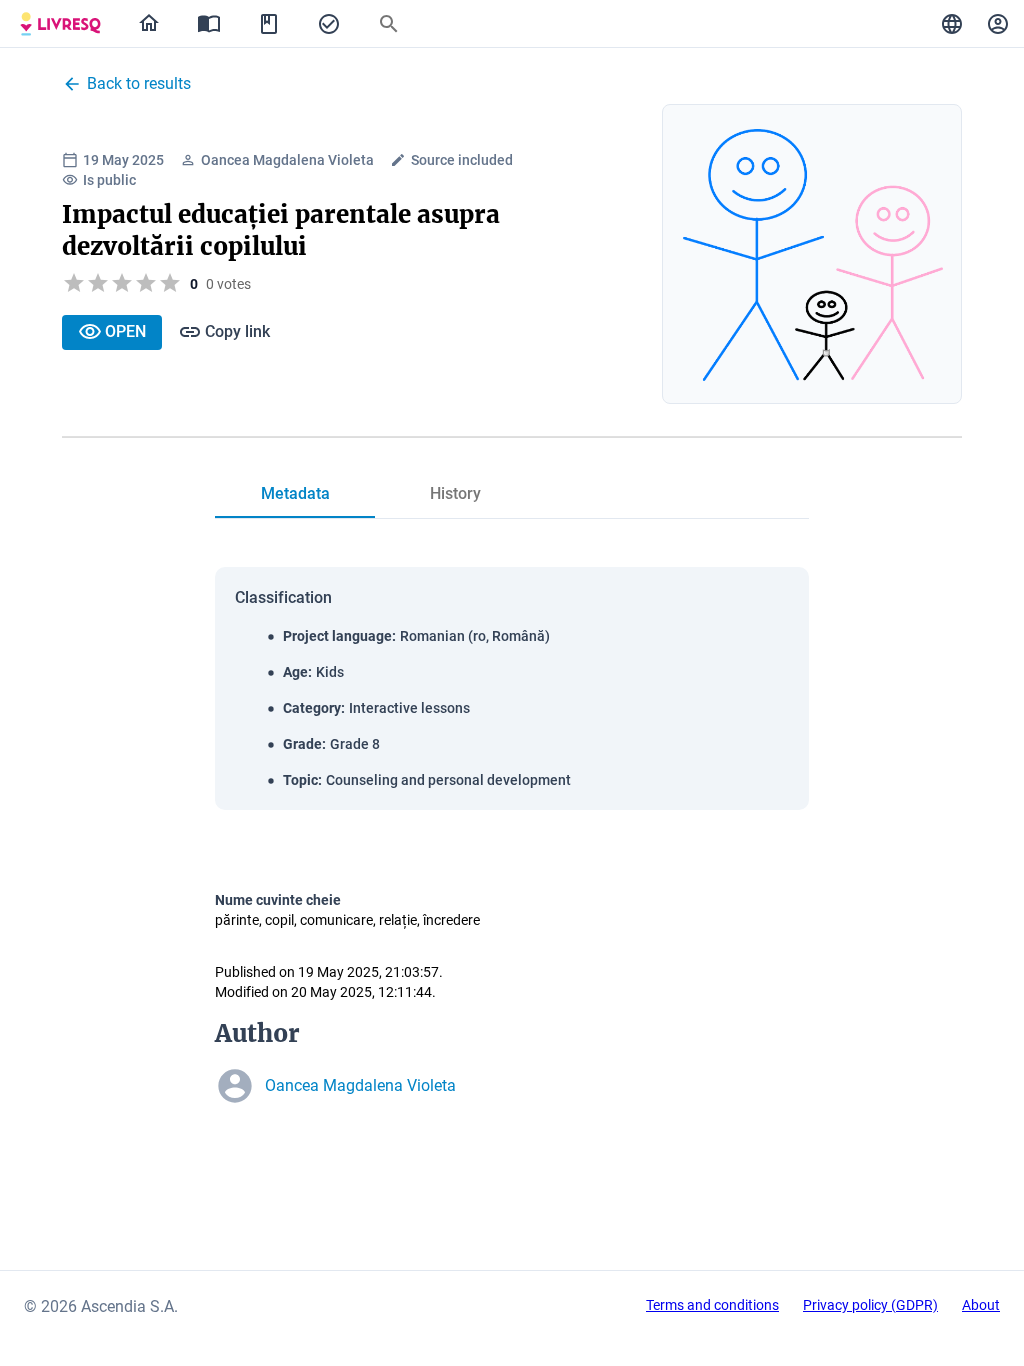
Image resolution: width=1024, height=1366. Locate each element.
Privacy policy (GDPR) (870, 1305)
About (981, 1305)
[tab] (60, 24)
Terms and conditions (712, 1305)
